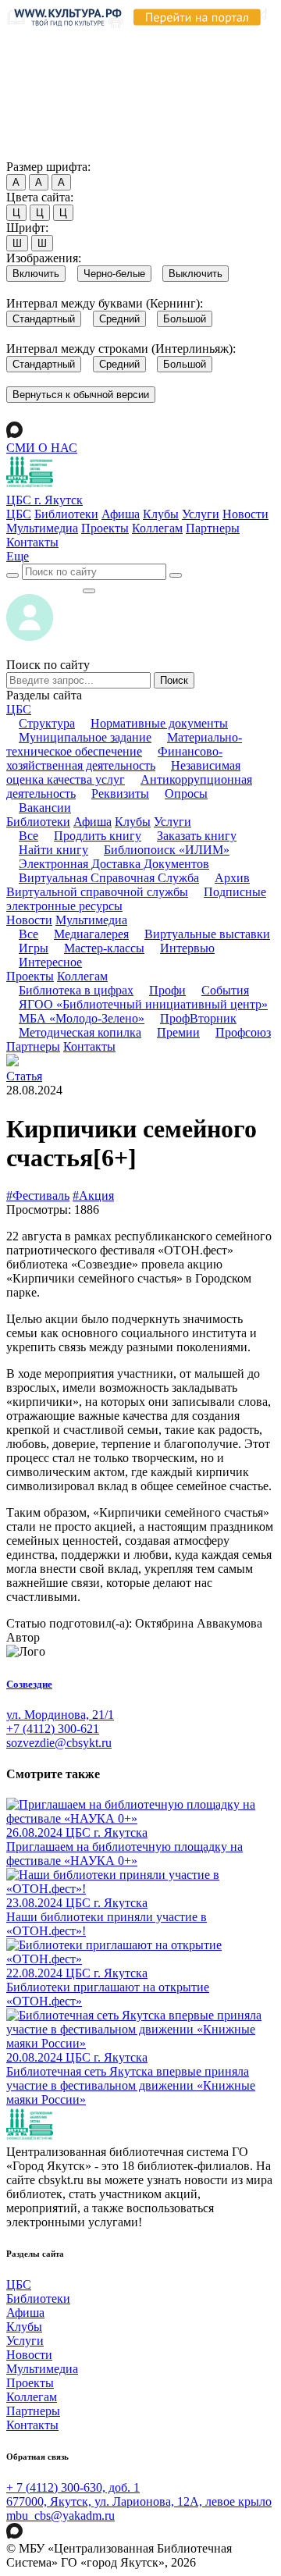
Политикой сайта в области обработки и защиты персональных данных (133, 80)
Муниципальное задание (85, 737)
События (225, 990)
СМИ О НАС (42, 448)
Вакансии (45, 808)
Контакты (32, 542)
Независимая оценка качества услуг (123, 772)
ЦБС (19, 514)
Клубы (161, 514)
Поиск (174, 680)
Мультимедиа (42, 528)
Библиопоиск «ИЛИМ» (167, 850)
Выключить (196, 274)
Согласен (35, 152)
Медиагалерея (91, 934)
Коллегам (157, 528)
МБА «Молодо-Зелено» (82, 1018)
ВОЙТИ (44, 587)
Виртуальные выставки (207, 934)
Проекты (105, 528)
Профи (167, 990)
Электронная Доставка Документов (114, 864)
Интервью (187, 948)
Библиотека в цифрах (76, 990)
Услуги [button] (173, 822)
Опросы (186, 793)
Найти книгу (53, 850)
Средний (119, 319)
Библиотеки (66, 514)
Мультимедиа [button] (91, 920)
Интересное (50, 962)
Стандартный (44, 319)
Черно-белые (114, 274)
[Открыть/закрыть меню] (89, 591)
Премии (178, 1032)
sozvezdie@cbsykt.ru (59, 1743)
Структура (47, 723)
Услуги (201, 514)
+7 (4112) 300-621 (53, 1729)
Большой (185, 319)
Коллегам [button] (82, 976)
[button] (18, 556)
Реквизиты (120, 793)
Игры (34, 948)
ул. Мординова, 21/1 (60, 1715)
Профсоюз (243, 1032)
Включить (36, 274)
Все (28, 836)
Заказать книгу (197, 836)
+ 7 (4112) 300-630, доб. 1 (73, 2487)
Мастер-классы (104, 948)
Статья (24, 1076)
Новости (245, 514)
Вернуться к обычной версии (81, 395)
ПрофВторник (198, 1018)
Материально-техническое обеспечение (124, 744)
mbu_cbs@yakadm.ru (60, 2516)
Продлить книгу (98, 836)
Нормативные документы (159, 723)
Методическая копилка (80, 1032)
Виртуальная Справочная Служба (109, 878)
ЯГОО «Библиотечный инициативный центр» (143, 1004)
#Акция (93, 1195)
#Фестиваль (38, 1195)
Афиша (121, 514)
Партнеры (213, 528)
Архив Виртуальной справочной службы (128, 885)
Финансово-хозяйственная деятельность (114, 758)
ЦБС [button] (19, 709)
